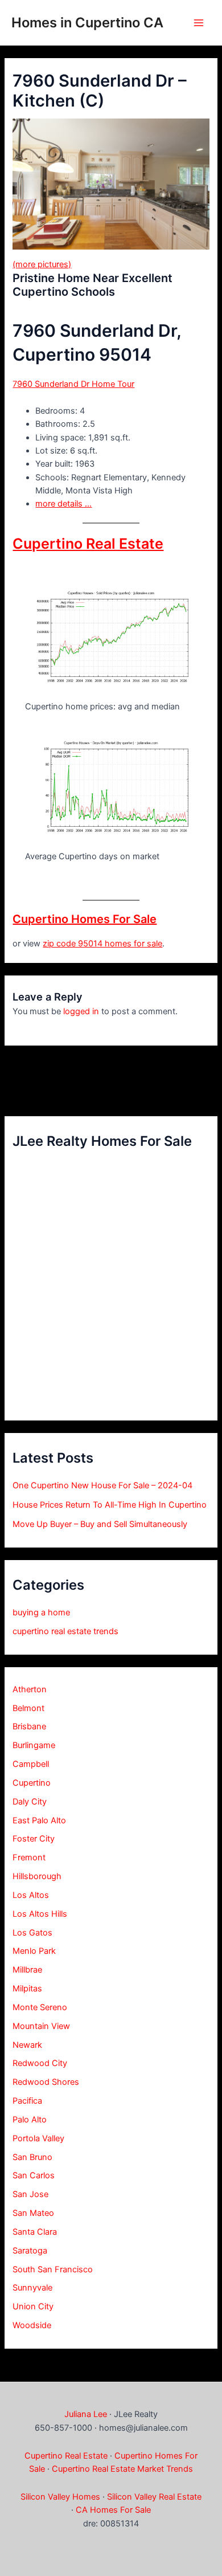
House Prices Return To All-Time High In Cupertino (110, 1505)
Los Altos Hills (40, 1914)
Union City (33, 2306)
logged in (81, 1011)
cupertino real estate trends (65, 1631)
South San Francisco (53, 2269)
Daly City (30, 1802)
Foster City (34, 1839)
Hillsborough (37, 1876)
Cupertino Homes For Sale (85, 919)
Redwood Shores (46, 2082)
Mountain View (41, 2026)
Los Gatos (32, 1933)
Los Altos (31, 1895)
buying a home (41, 1612)
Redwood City (40, 2063)
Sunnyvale (32, 2288)
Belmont (28, 1708)
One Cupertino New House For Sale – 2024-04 (102, 1485)
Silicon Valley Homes (60, 2497)
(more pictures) (42, 264)
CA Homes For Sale (113, 2510)
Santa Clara (35, 2232)
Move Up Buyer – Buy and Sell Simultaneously (100, 1524)
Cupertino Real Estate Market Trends (122, 2469)
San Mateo (33, 2213)
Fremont (29, 1858)
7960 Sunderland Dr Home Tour (73, 384)
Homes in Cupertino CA (87, 23)
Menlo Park (34, 1951)
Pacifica (27, 2101)
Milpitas (27, 1989)
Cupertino (32, 1783)
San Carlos (34, 2175)
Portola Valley (38, 2138)
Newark (27, 2045)
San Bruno (32, 2157)
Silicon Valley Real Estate (154, 2497)
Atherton (30, 1689)
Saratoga (30, 2251)
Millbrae (27, 1970)
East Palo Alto (39, 1820)
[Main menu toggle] (199, 23)
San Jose (30, 2194)
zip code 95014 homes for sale (102, 944)
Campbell (31, 1764)
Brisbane (29, 1726)
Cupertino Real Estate (88, 544)
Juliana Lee (86, 2414)
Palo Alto (30, 2120)
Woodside (32, 2325)
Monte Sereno (40, 2007)
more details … (63, 504)
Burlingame (34, 1745)
